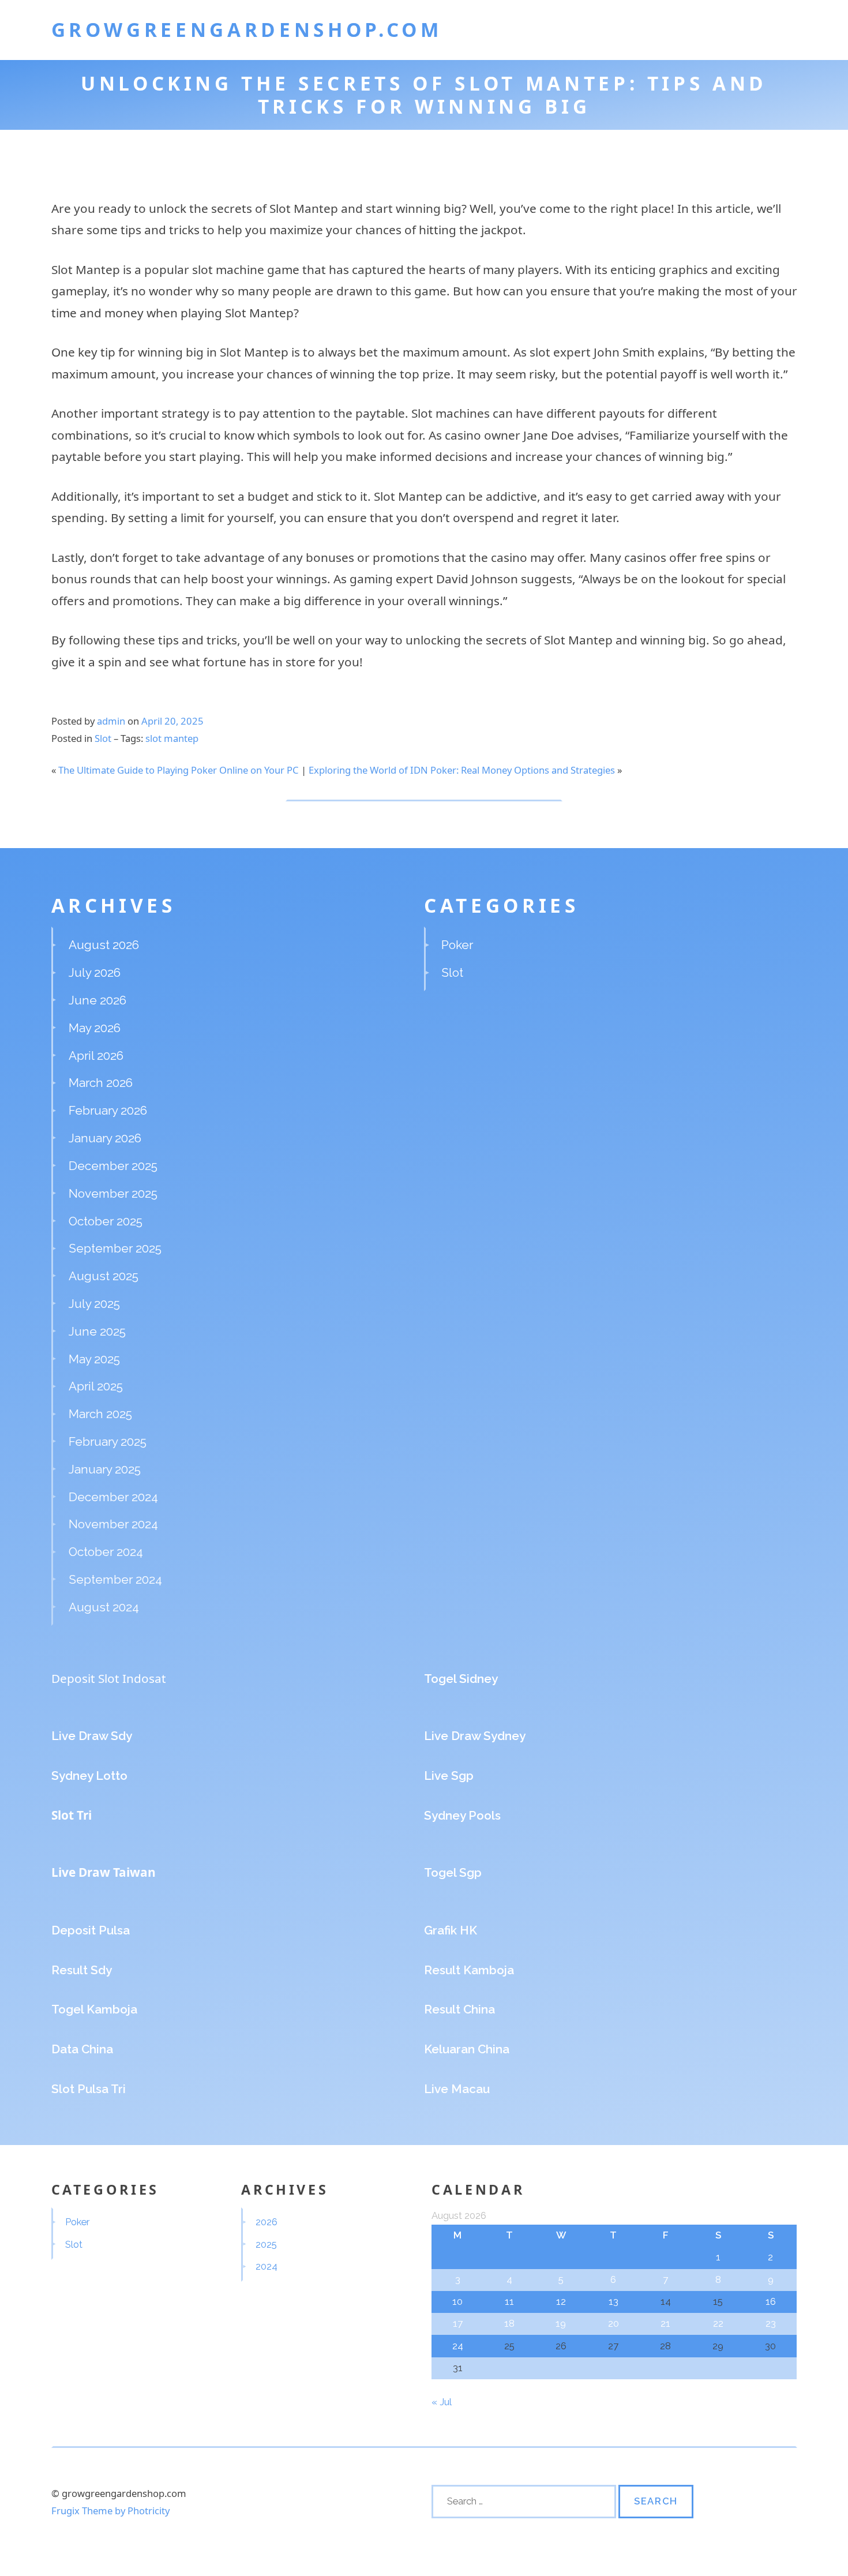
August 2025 (104, 1276)
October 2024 (106, 1552)
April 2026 (96, 1055)
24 (458, 2346)
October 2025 (106, 1221)
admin (111, 721)
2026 (267, 2222)
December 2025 (113, 1166)
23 (771, 2323)
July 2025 (94, 1304)
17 (458, 2323)
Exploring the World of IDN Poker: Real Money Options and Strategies (462, 770)
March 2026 (101, 1083)
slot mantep (172, 738)
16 (771, 2301)
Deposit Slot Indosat (109, 1678)
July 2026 (95, 972)
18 (509, 2323)
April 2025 (96, 1386)
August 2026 (104, 945)
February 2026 (108, 1110)
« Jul (441, 2402)
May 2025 (94, 1359)
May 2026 (95, 1028)
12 (561, 2301)
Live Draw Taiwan (104, 1872)
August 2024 (104, 1607)
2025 (266, 2244)
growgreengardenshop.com (247, 29)
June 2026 (97, 1000)
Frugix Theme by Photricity (110, 2511)
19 (561, 2323)
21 (665, 2323)
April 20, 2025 (172, 721)
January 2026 (105, 1138)
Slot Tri (72, 1815)
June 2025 (97, 1331)
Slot (103, 738)
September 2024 (115, 1579)
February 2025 (108, 1441)
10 (457, 2301)
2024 (267, 2266)
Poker (457, 945)
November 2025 (113, 1193)
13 (614, 2301)
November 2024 (113, 1524)
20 (614, 2323)
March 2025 (100, 1414)
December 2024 (113, 1497)
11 (509, 2301)
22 (718, 2323)
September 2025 (115, 1248)
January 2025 (105, 1469)
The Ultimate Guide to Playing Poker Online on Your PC (179, 770)
